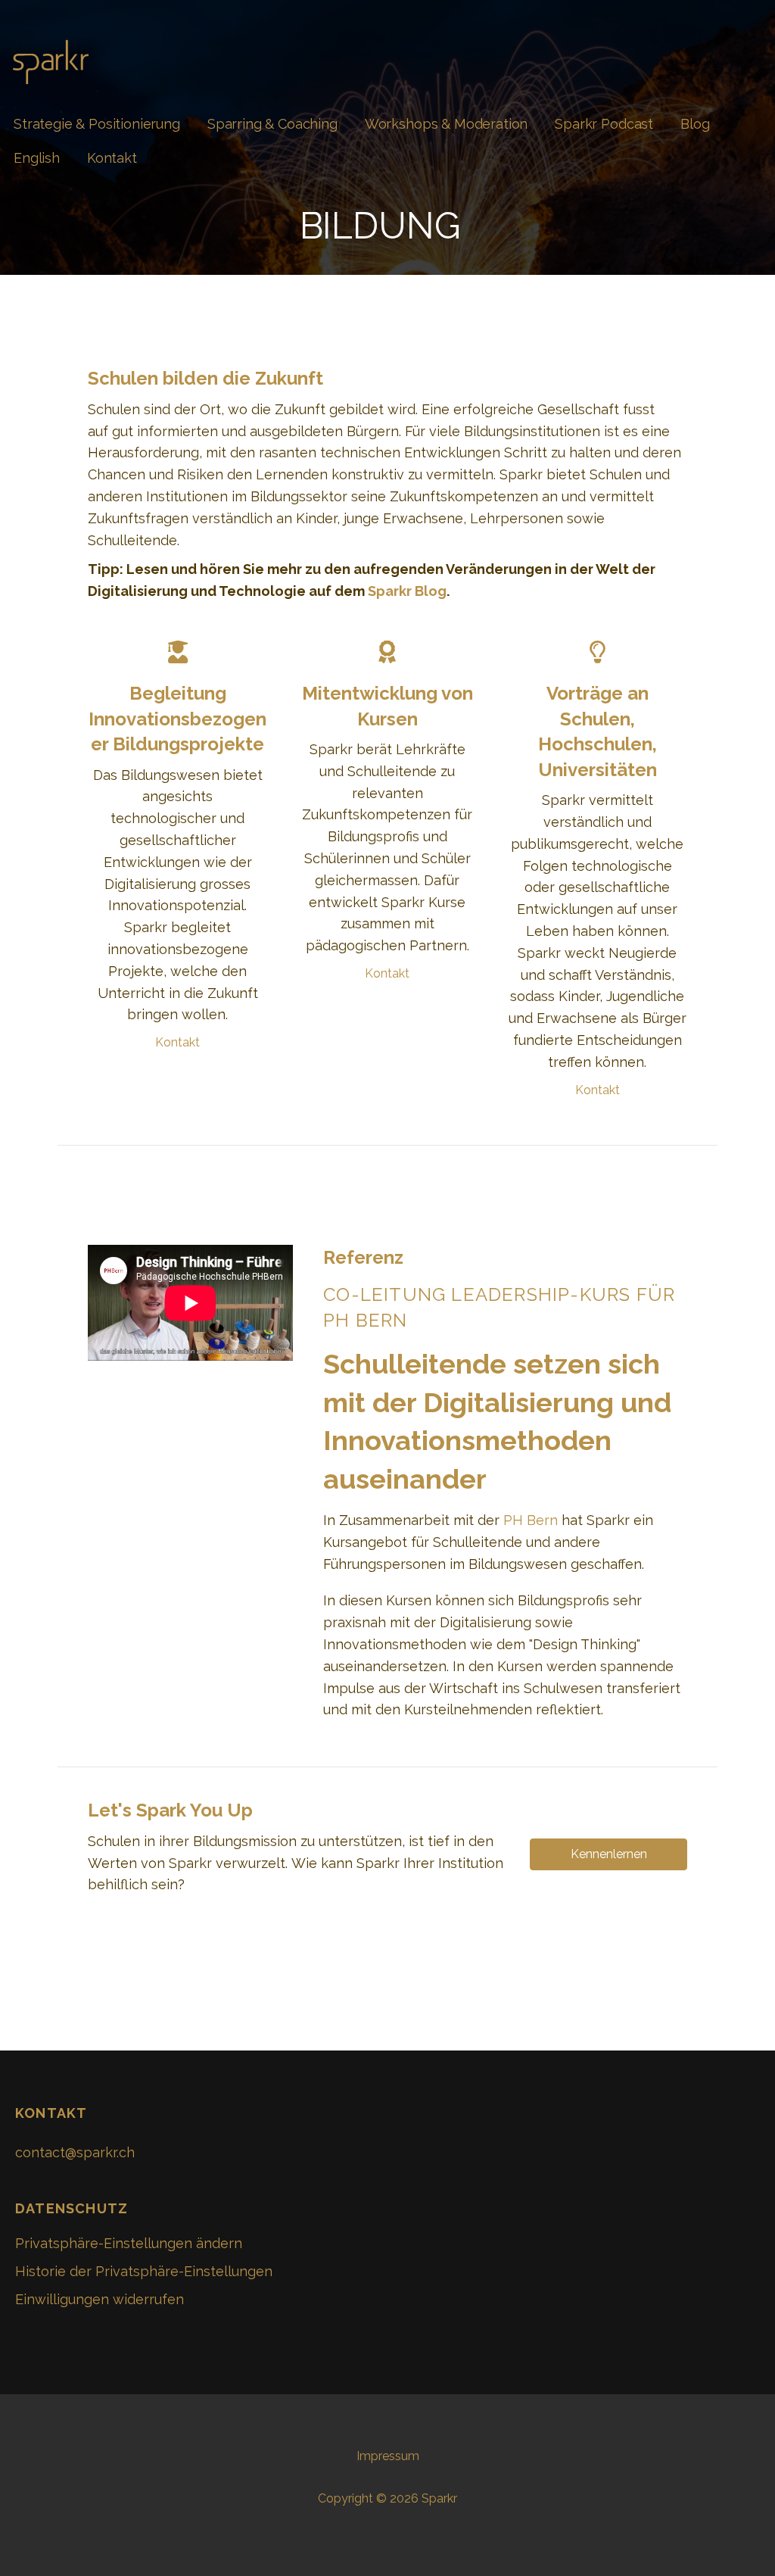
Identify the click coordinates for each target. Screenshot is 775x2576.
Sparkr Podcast (604, 124)
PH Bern (531, 1520)
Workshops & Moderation (446, 124)
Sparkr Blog (407, 591)
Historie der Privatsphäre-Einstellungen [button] (144, 2271)
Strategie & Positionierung (97, 124)
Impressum (388, 2456)
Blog (695, 124)
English (37, 158)
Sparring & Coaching (272, 124)
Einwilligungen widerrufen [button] (100, 2299)
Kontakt (112, 158)
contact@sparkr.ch (75, 2152)
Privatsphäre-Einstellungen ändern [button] (129, 2243)
